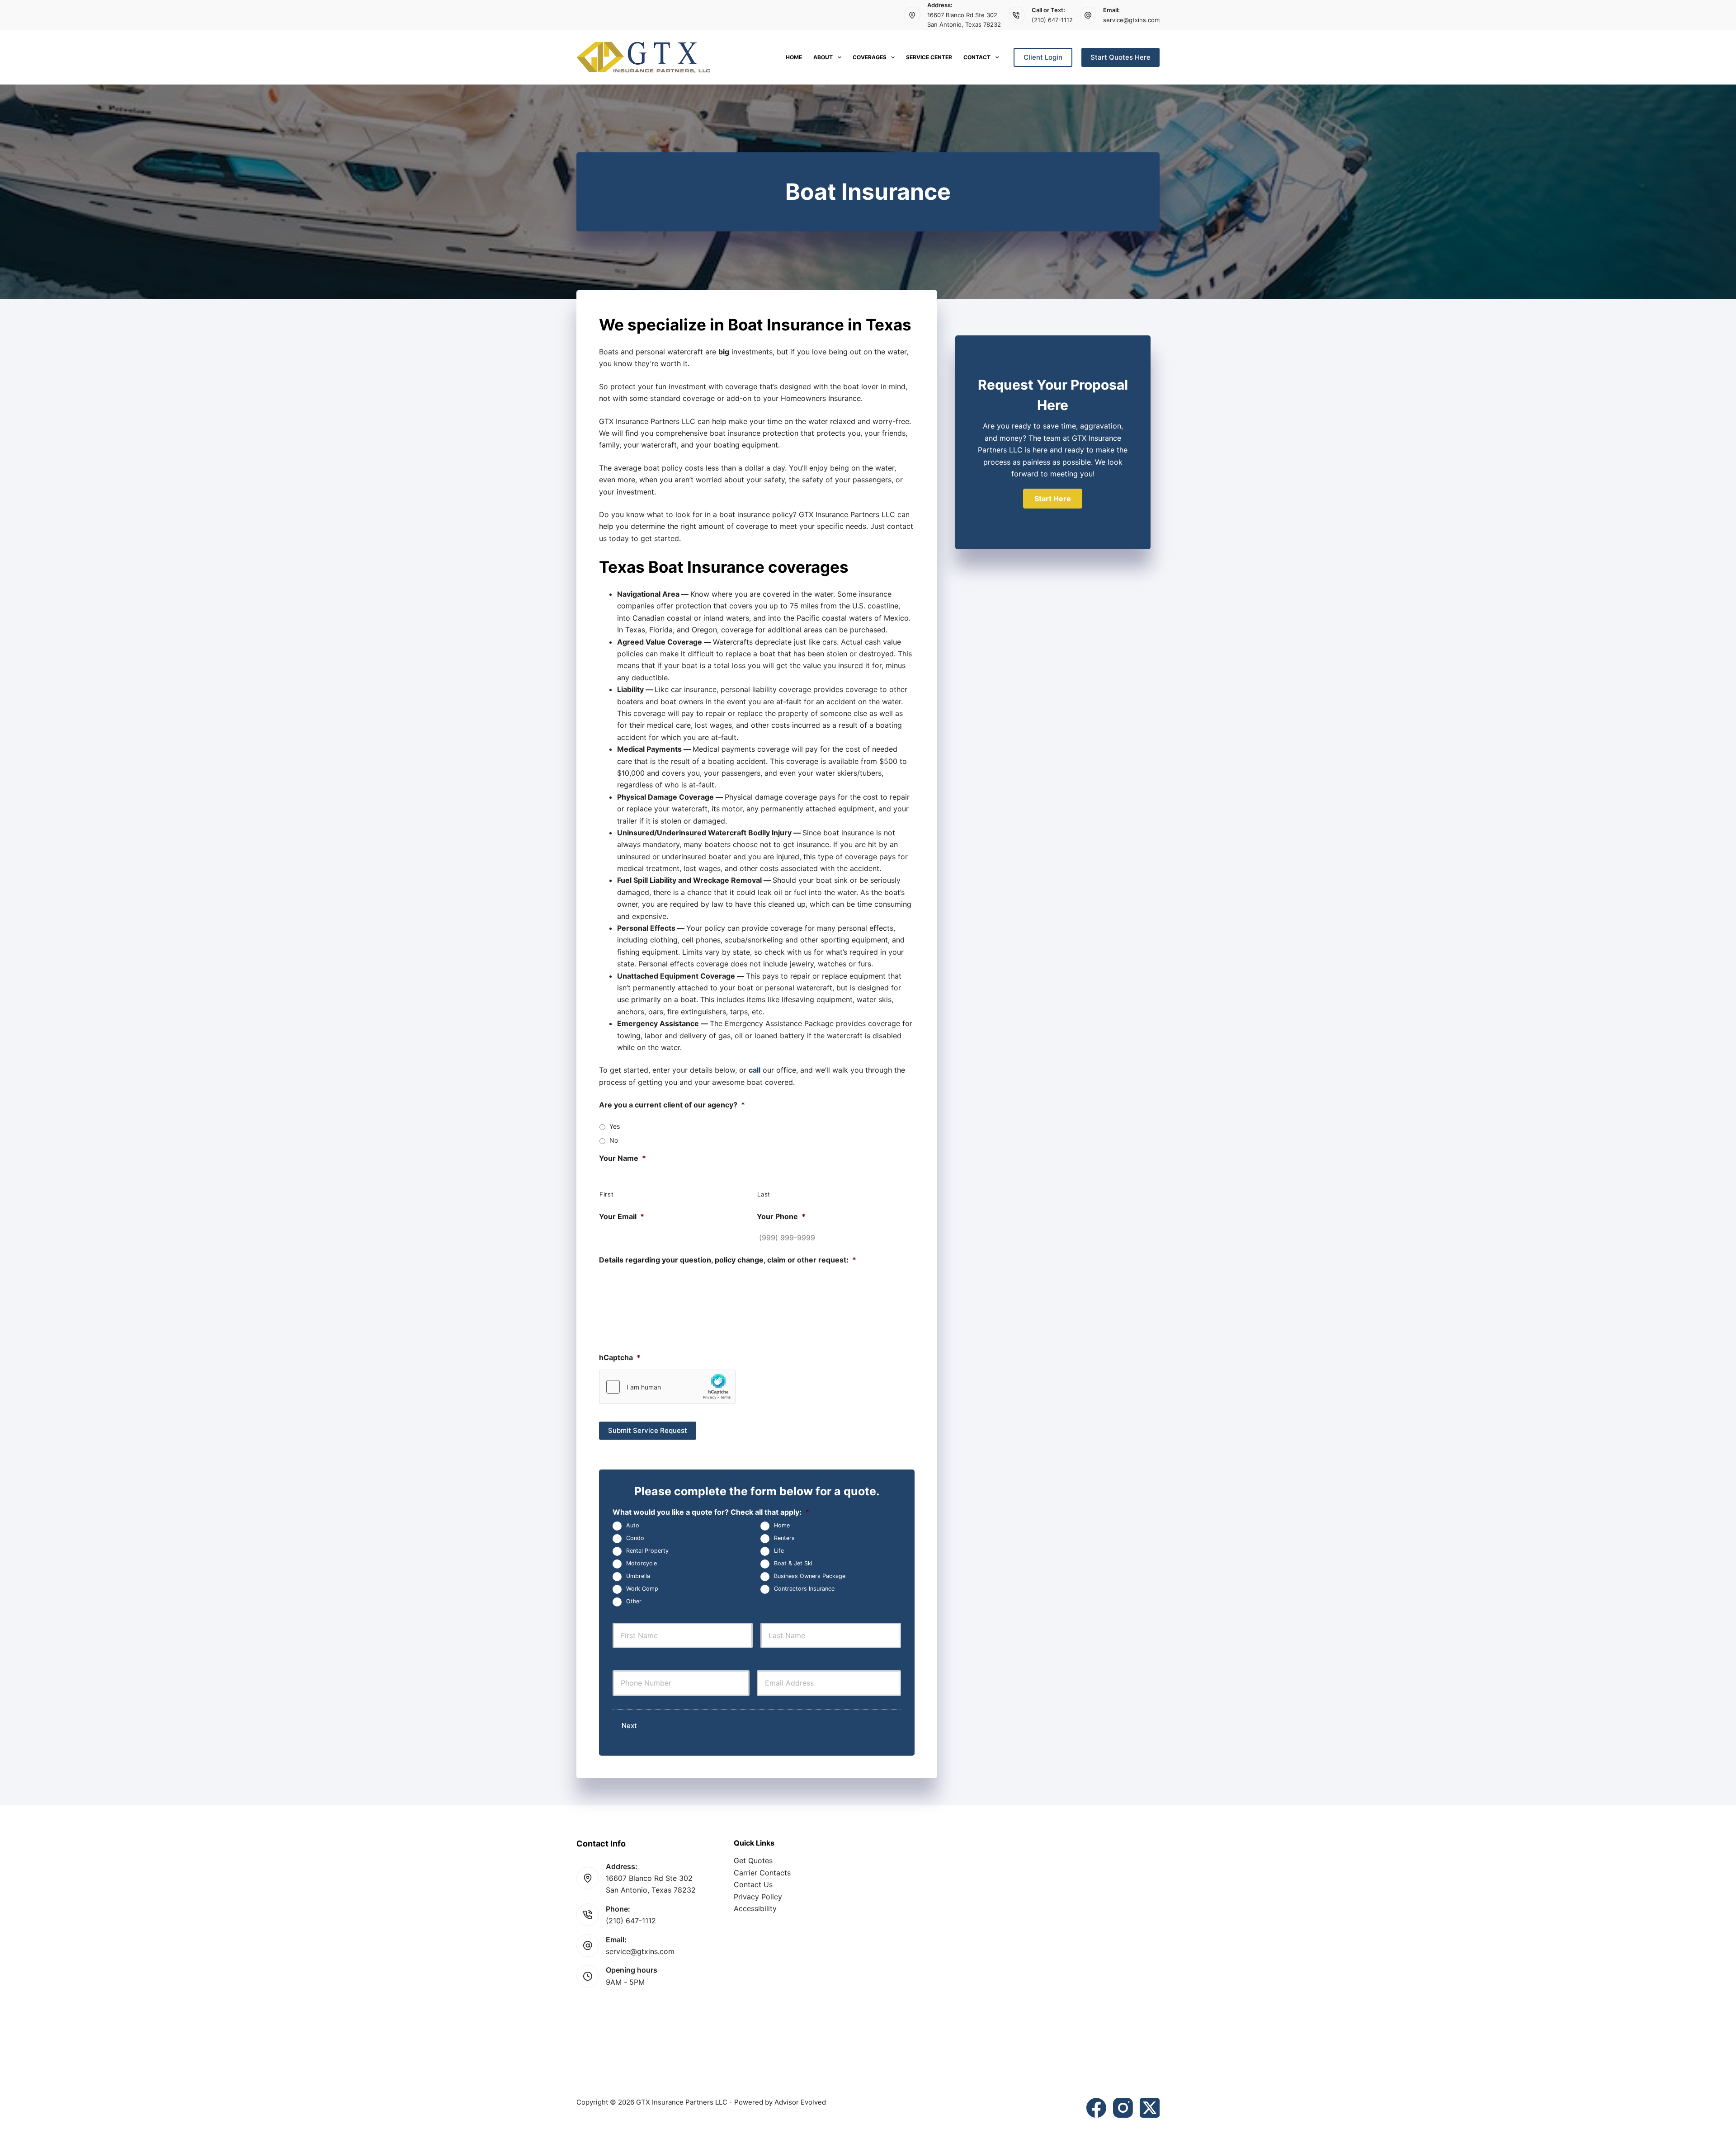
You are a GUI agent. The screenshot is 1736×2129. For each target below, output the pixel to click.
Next (629, 1726)
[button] (1053, 499)
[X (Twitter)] (1150, 2108)
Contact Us (753, 1884)
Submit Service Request (648, 1430)
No (614, 1140)
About (823, 57)
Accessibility (755, 1908)
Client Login (1043, 57)
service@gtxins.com (1131, 20)
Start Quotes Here (1120, 57)
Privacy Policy (758, 1897)
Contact (977, 57)
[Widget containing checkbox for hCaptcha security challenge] (667, 1387)
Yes (615, 1126)
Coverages (870, 57)
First (606, 1194)
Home (794, 57)
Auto (633, 1525)
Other (634, 1601)
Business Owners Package (810, 1576)
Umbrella (638, 1576)
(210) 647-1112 (1052, 20)
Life (779, 1551)
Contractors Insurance (804, 1589)
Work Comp (642, 1589)
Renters (784, 1538)
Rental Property (647, 1551)
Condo (635, 1538)
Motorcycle (642, 1563)
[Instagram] (1123, 2108)
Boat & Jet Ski (793, 1563)
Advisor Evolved (800, 2102)
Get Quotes (753, 1861)
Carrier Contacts (762, 1873)
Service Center (929, 57)
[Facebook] (1096, 2108)
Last (764, 1194)
